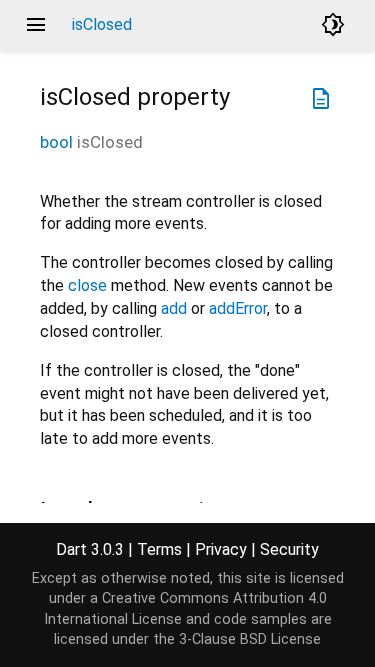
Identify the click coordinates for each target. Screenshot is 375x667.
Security (289, 549)
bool (56, 142)
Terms (159, 549)
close (87, 285)
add (174, 308)
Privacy (221, 549)
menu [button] (36, 25)
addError (238, 308)
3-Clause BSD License (250, 639)
